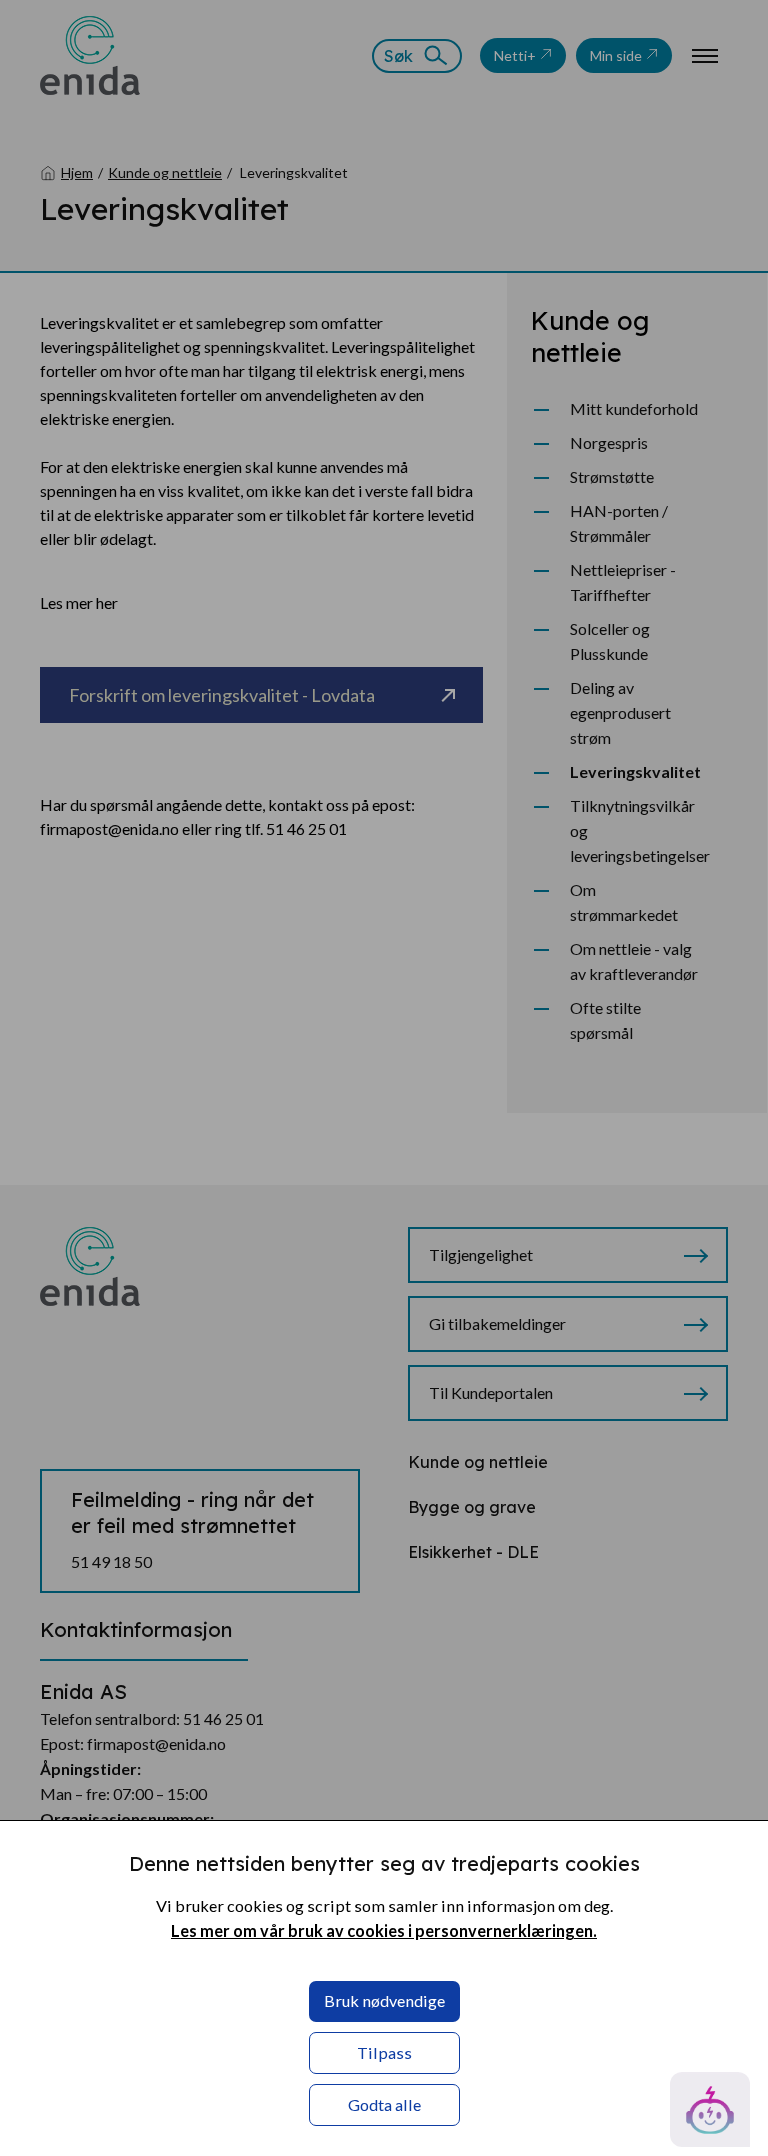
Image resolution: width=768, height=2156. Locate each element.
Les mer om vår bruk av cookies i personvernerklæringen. (384, 1930)
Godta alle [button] (384, 2104)
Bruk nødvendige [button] (384, 2000)
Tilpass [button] (384, 2052)
